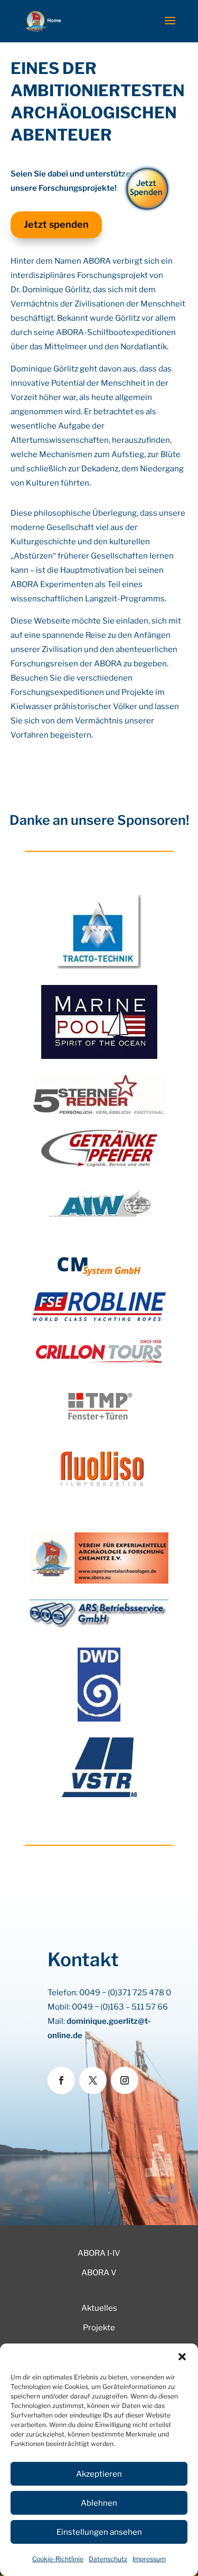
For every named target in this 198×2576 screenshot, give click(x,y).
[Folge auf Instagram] (125, 2080)
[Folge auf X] (93, 2080)
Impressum (149, 2559)
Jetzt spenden (56, 224)
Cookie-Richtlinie (58, 2559)
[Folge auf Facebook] (61, 2080)
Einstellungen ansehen (99, 2532)
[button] (182, 2357)
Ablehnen (99, 2503)
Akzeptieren (99, 2474)
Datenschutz (108, 2559)
